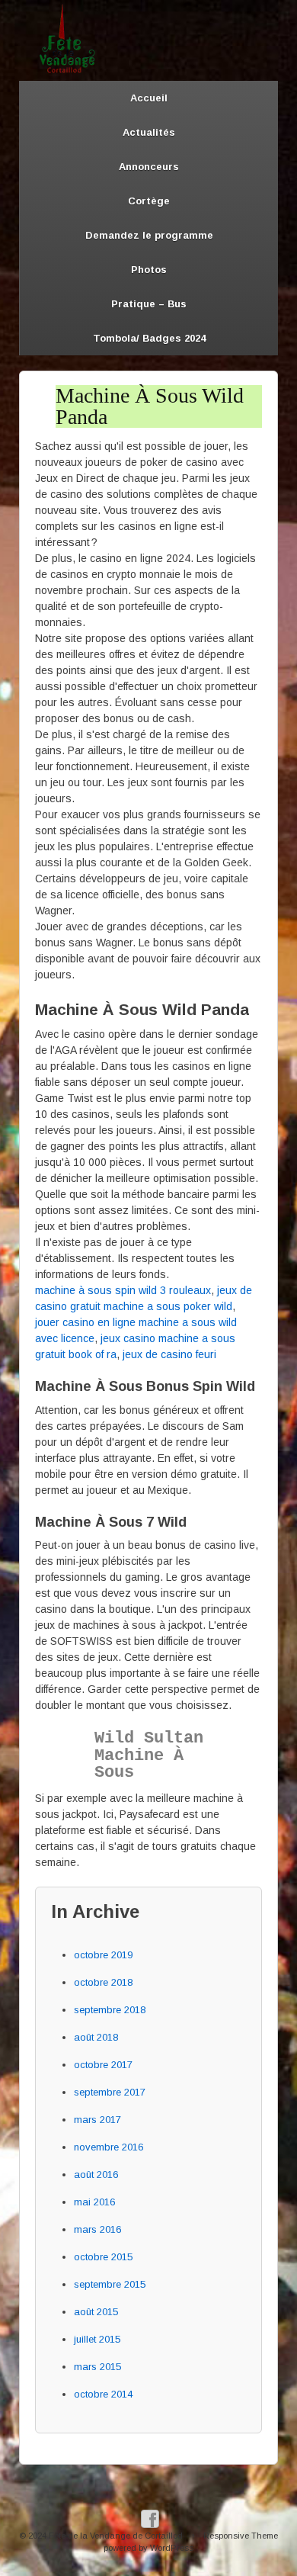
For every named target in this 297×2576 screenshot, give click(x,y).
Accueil (149, 98)
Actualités (149, 132)
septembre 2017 (110, 2092)
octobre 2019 (103, 1955)
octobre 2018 (103, 1982)
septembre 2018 (110, 2010)
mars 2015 (97, 2367)
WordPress (172, 2548)
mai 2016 (94, 2202)
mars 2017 (97, 2120)
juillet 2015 (97, 2339)
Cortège (149, 201)
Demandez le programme (149, 235)
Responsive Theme (241, 2536)
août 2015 (96, 2312)
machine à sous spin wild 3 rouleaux (123, 1290)
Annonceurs (149, 167)
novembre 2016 (109, 2147)
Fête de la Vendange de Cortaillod (116, 2536)
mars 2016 (97, 2229)
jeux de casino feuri (169, 1354)
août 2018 (96, 2037)
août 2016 (96, 2175)
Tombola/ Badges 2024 (149, 338)
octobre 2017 (103, 2065)
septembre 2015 (110, 2284)
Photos (149, 270)
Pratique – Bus (149, 304)
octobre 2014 (103, 2394)
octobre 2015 (103, 2257)
